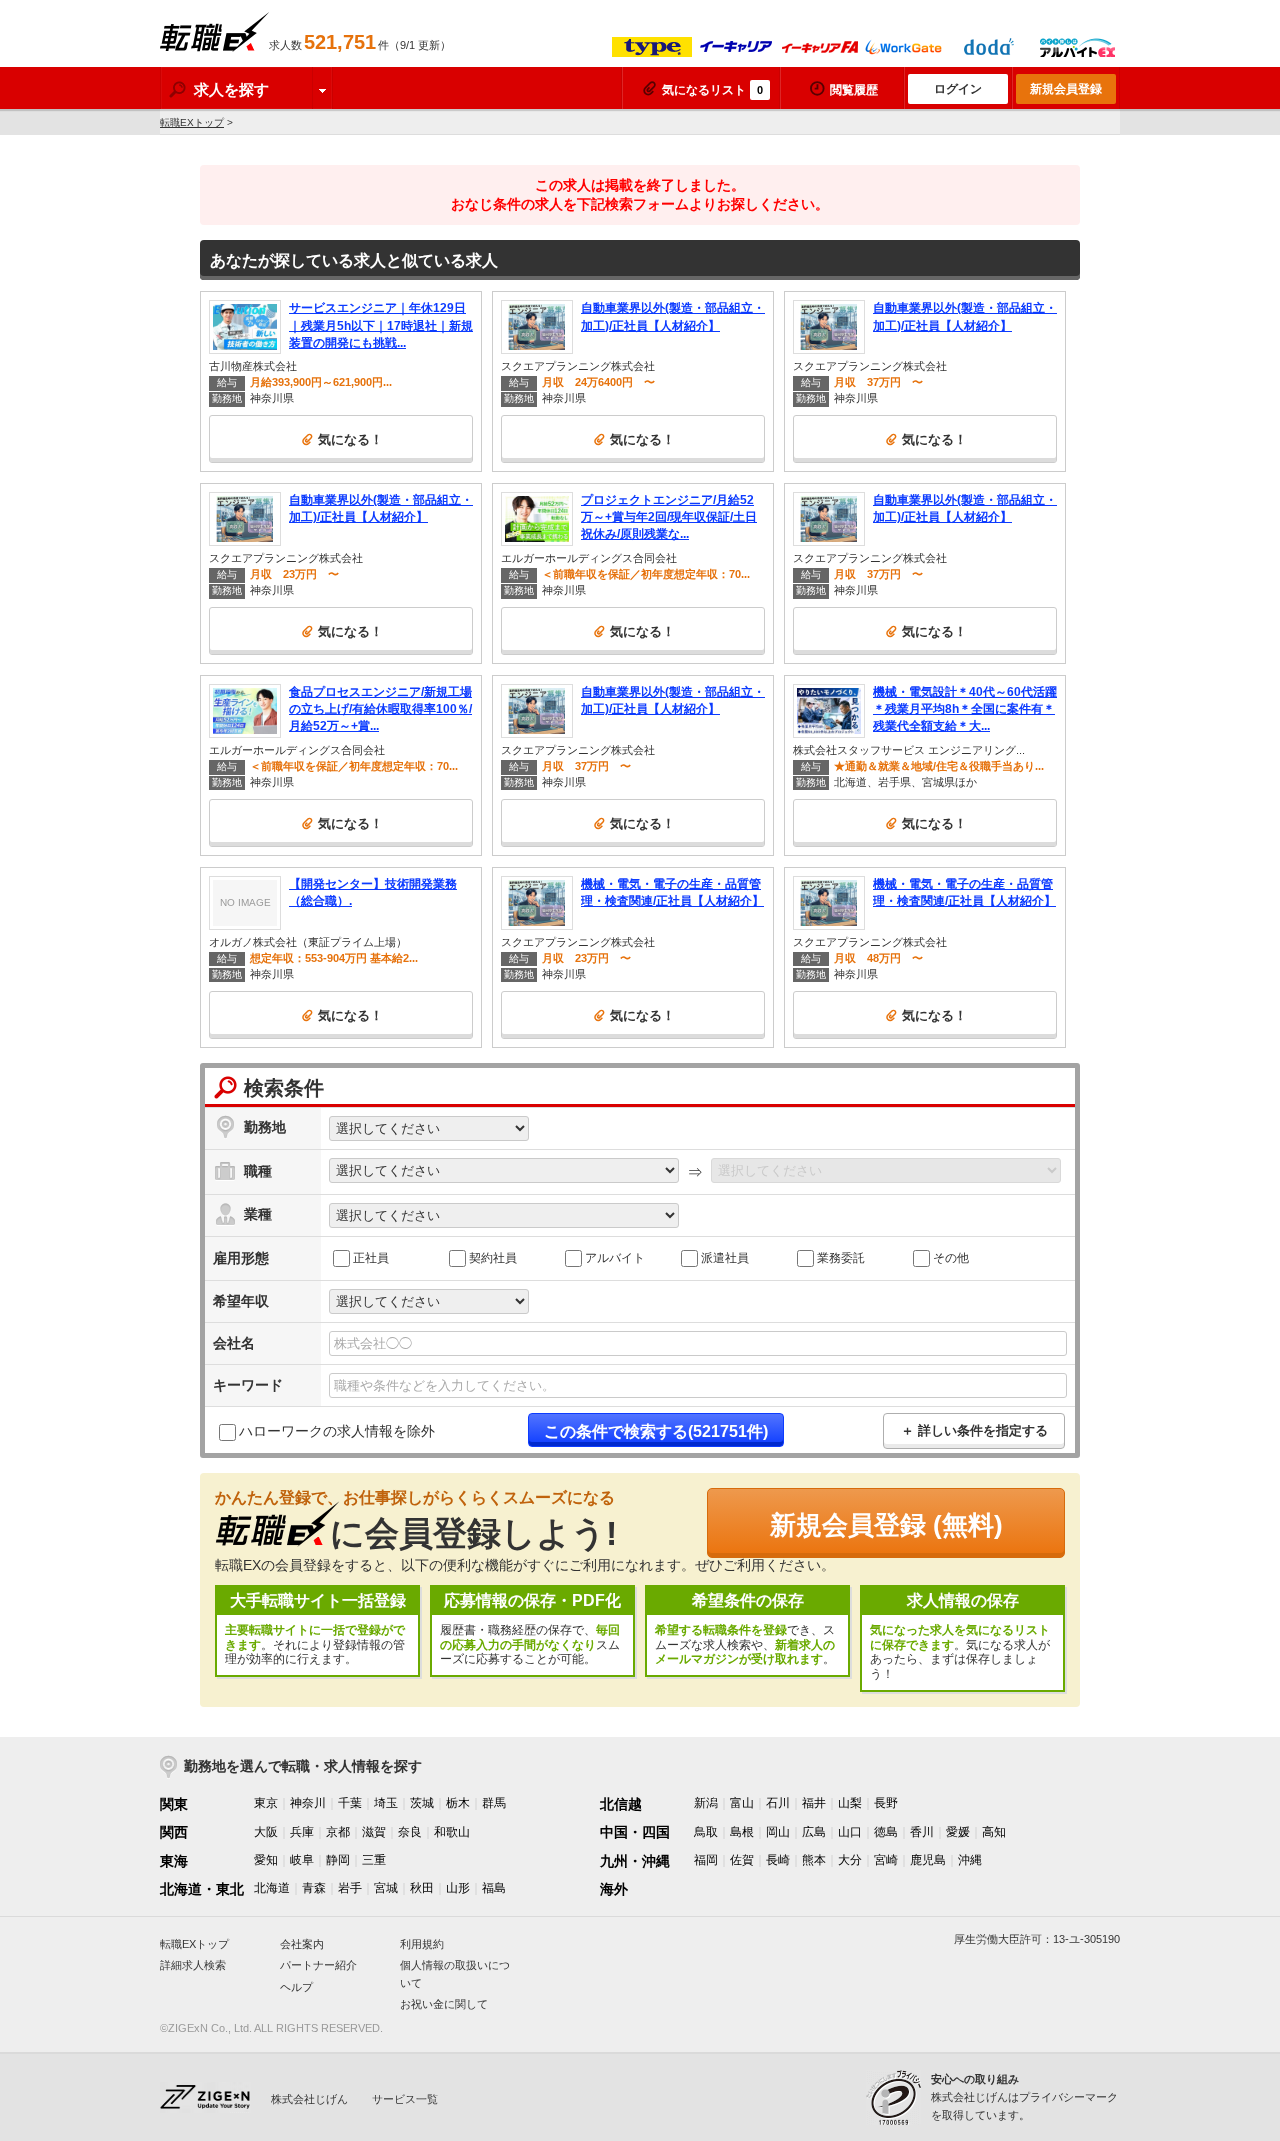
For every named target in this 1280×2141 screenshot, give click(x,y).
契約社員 (493, 1257)
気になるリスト (712, 90)
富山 (742, 1803)
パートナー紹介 (318, 1965)
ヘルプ (296, 1987)
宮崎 (886, 1860)
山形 (458, 1888)
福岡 (706, 1860)
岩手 (350, 1888)
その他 (951, 1257)
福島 (494, 1888)
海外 (614, 1889)
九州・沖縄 (635, 1861)
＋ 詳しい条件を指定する (974, 1430)
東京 (266, 1803)
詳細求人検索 (193, 1965)
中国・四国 (635, 1832)
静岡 (338, 1860)
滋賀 (374, 1832)
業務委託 (841, 1257)
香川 (922, 1832)
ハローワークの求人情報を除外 (337, 1431)
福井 (814, 1803)
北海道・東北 (202, 1889)
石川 (778, 1803)
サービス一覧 (405, 2099)
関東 (174, 1804)
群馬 (494, 1803)
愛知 (266, 1860)
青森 (314, 1888)
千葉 (350, 1803)
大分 (850, 1860)
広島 (814, 1832)
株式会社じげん (309, 2099)
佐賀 (742, 1860)
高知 (994, 1832)
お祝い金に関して (444, 2004)
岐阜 (302, 1860)
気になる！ (350, 439)
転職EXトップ (192, 122)
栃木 (458, 1803)
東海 (174, 1861)
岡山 (778, 1832)
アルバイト (615, 1257)
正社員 (371, 1257)
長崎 (778, 1860)
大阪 (266, 1832)
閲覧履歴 (854, 90)
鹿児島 (928, 1860)
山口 (850, 1832)
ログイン (958, 89)
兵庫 (302, 1832)
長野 (886, 1803)
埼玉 (386, 1803)
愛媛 (958, 1832)
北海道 (272, 1888)
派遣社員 (725, 1257)
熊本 (814, 1860)
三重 (374, 1860)
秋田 (422, 1888)
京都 (338, 1832)
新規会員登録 (1066, 89)
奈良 (410, 1832)
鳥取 (706, 1832)
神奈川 (308, 1803)
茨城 (422, 1803)
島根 (742, 1832)
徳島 (886, 1832)
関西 (174, 1832)
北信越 (621, 1804)
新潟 (706, 1803)
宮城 (386, 1888)
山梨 (850, 1803)
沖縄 (970, 1860)
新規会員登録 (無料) (886, 1525)
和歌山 (452, 1832)
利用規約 (422, 1944)
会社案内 (302, 1944)
